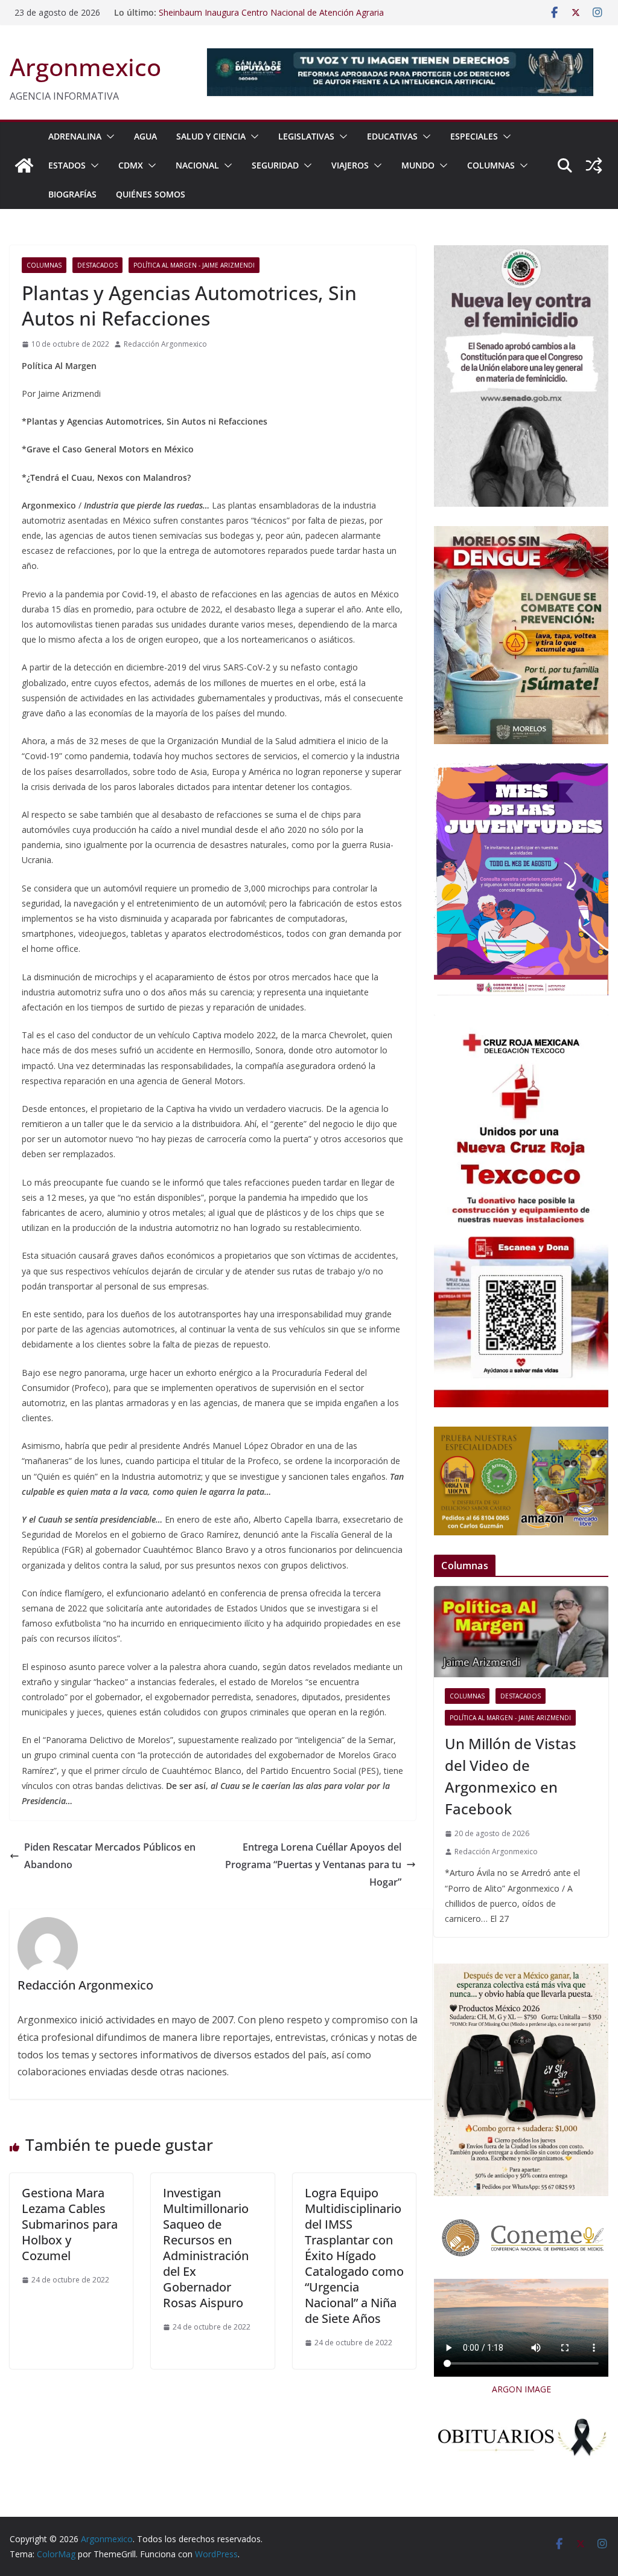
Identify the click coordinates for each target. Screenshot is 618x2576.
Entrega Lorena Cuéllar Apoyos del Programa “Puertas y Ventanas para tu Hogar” (313, 1865)
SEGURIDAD (275, 165)
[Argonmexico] (24, 165)
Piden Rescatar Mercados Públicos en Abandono (110, 1856)
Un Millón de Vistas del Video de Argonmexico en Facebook (511, 1776)
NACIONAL (197, 165)
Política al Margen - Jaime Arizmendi (194, 265)
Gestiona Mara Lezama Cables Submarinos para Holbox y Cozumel (70, 2224)
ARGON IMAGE (521, 2389)
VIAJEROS (350, 165)
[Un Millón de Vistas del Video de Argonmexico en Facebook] (521, 1632)
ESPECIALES (474, 136)
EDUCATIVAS (392, 136)
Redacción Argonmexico (165, 344)
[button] (108, 137)
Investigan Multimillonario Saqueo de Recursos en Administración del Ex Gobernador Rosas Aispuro (206, 2248)
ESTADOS (67, 165)
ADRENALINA (75, 136)
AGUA (145, 136)
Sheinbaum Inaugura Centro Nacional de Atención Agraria (271, 12)
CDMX (131, 165)
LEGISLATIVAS (306, 136)
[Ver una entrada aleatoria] (594, 165)
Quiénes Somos (151, 194)
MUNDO (418, 165)
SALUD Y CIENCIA (211, 136)
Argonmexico (85, 67)
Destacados (97, 265)
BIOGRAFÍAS (72, 194)
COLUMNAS (491, 165)
